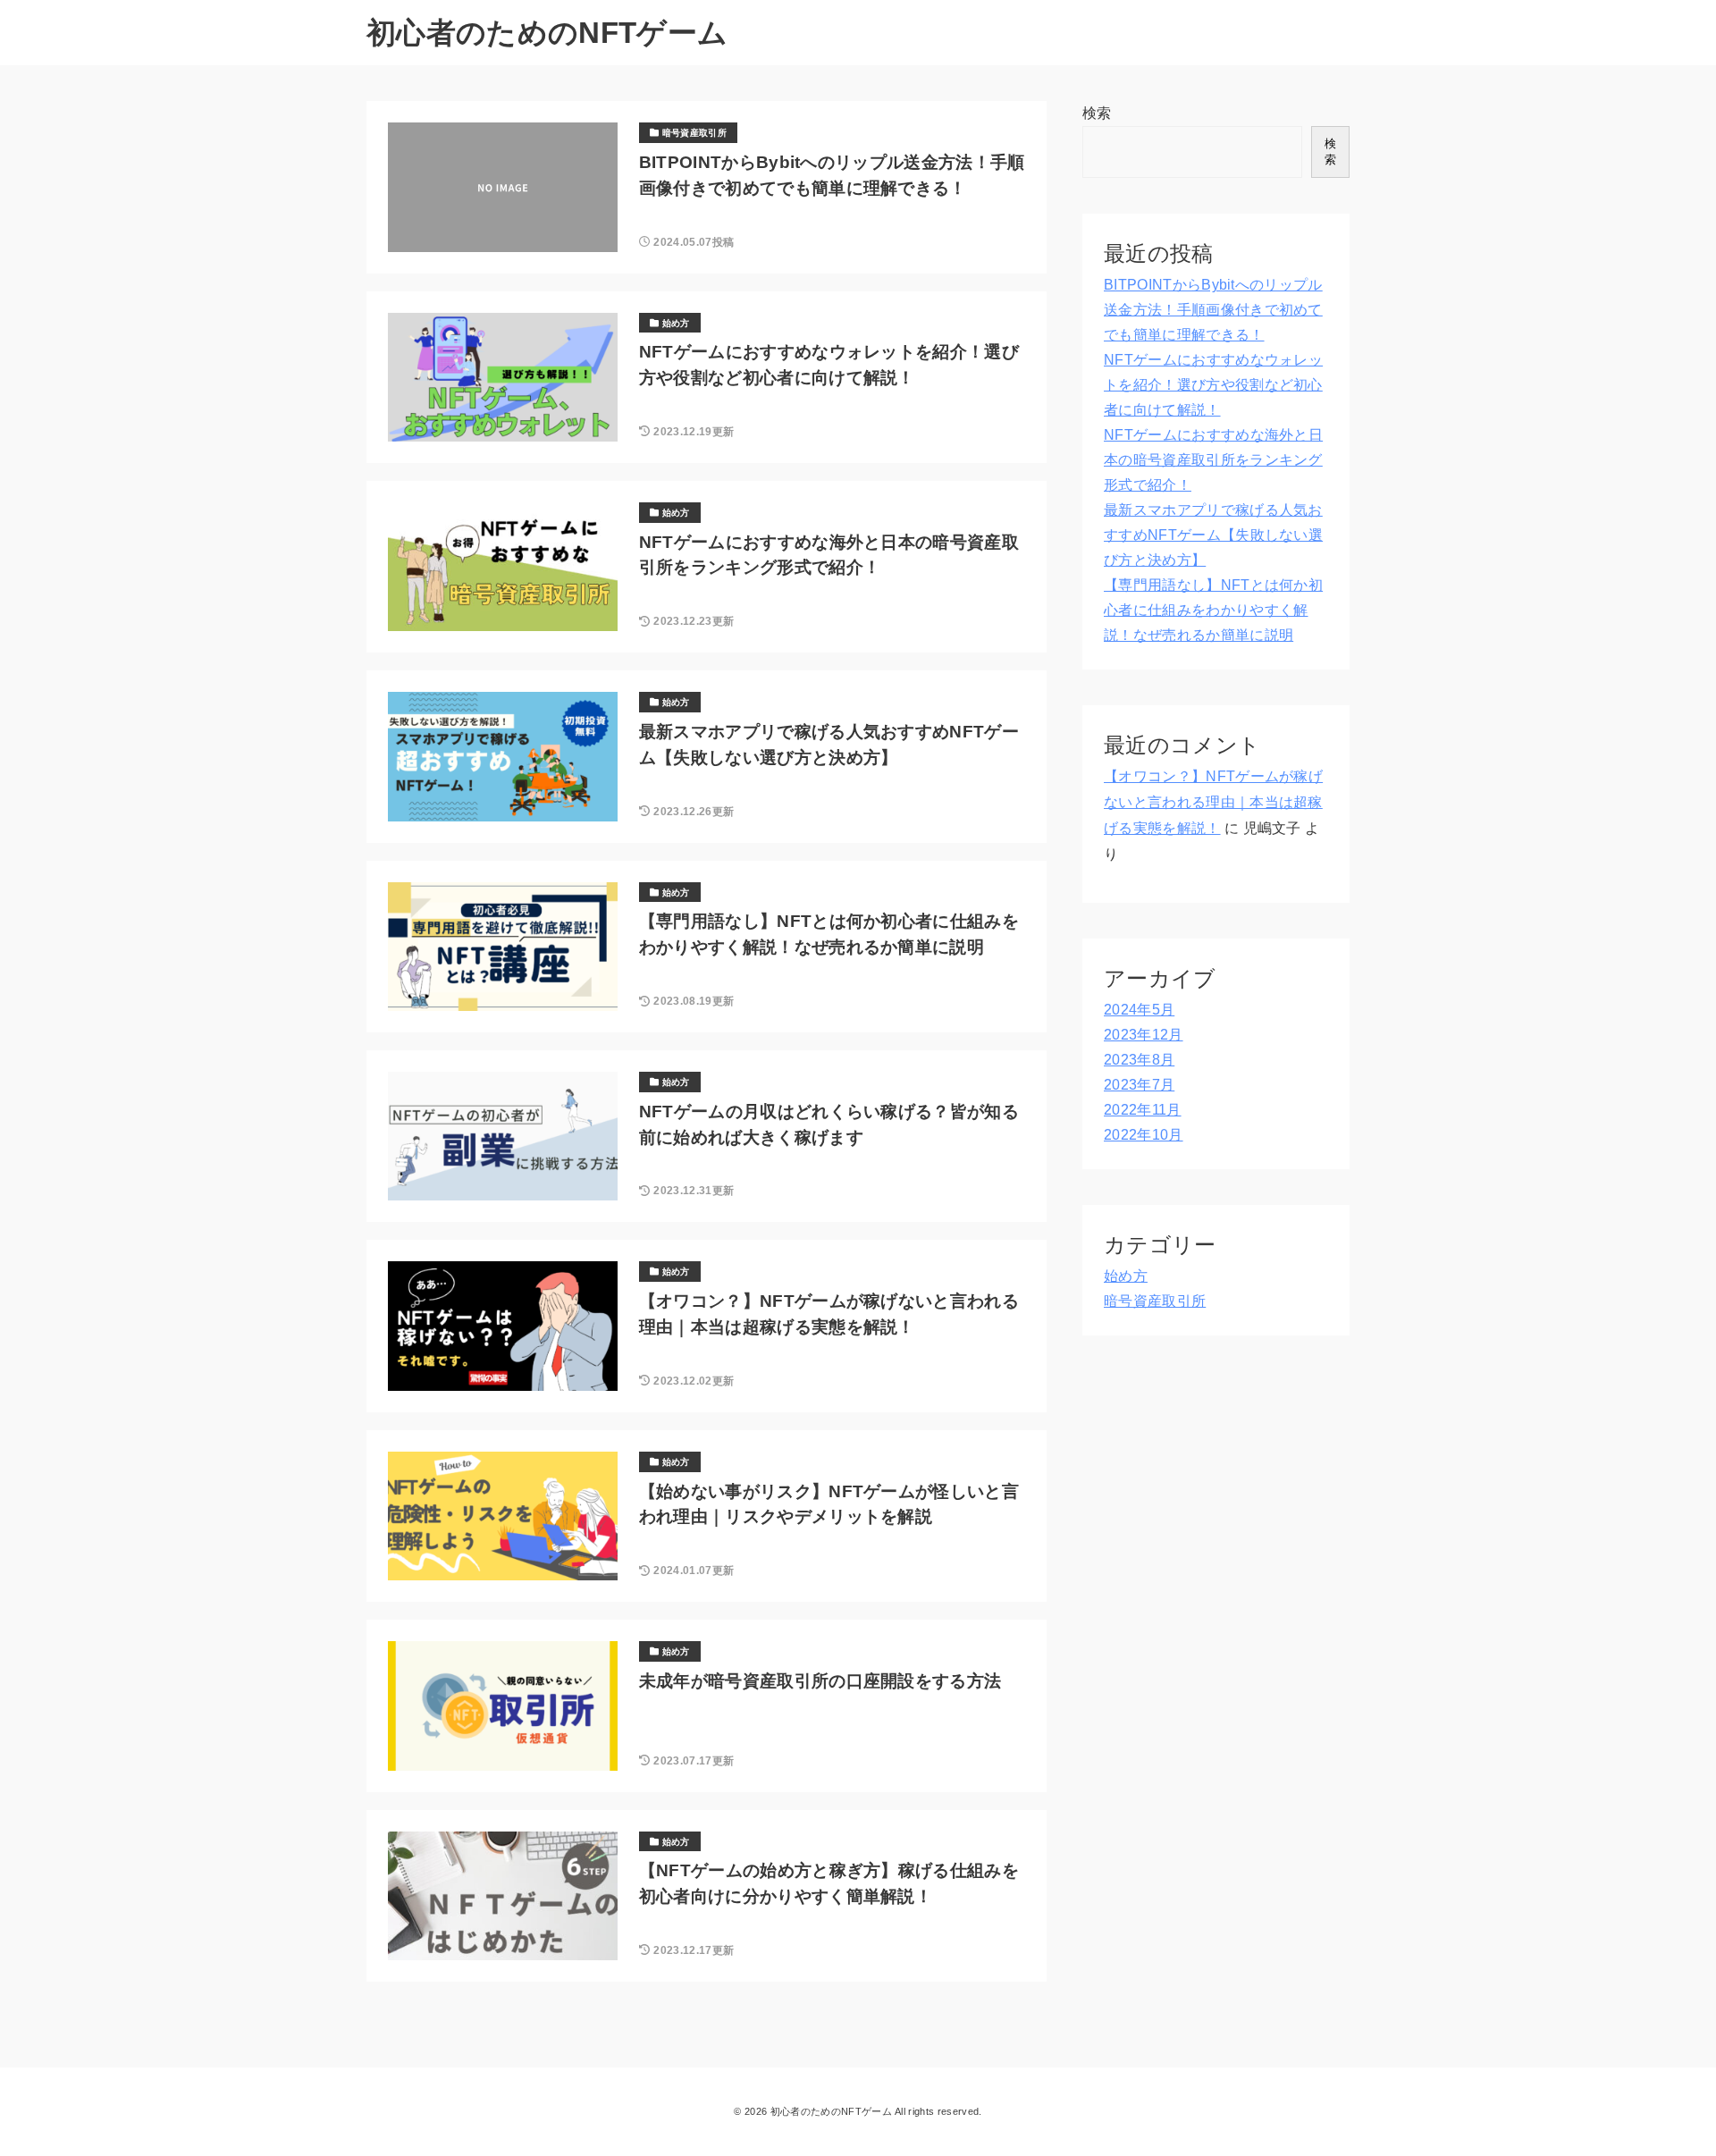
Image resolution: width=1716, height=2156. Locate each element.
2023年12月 (1144, 1035)
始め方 (1126, 1276)
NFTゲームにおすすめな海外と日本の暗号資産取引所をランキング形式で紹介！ (1213, 460)
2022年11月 (1143, 1110)
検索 (1097, 113)
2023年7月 (1139, 1085)
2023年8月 (1139, 1060)
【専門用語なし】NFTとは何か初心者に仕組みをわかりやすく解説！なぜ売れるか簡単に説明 (1213, 610)
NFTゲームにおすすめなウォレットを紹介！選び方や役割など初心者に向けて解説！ (1213, 385)
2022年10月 (1144, 1135)
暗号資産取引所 (1155, 1301)
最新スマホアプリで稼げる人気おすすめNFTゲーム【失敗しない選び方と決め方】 (1213, 535)
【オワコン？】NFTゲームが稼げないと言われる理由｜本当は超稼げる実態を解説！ (1213, 802)
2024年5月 (1139, 1010)
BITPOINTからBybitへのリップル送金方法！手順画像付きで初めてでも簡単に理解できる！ (1213, 310)
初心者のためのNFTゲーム (547, 33)
